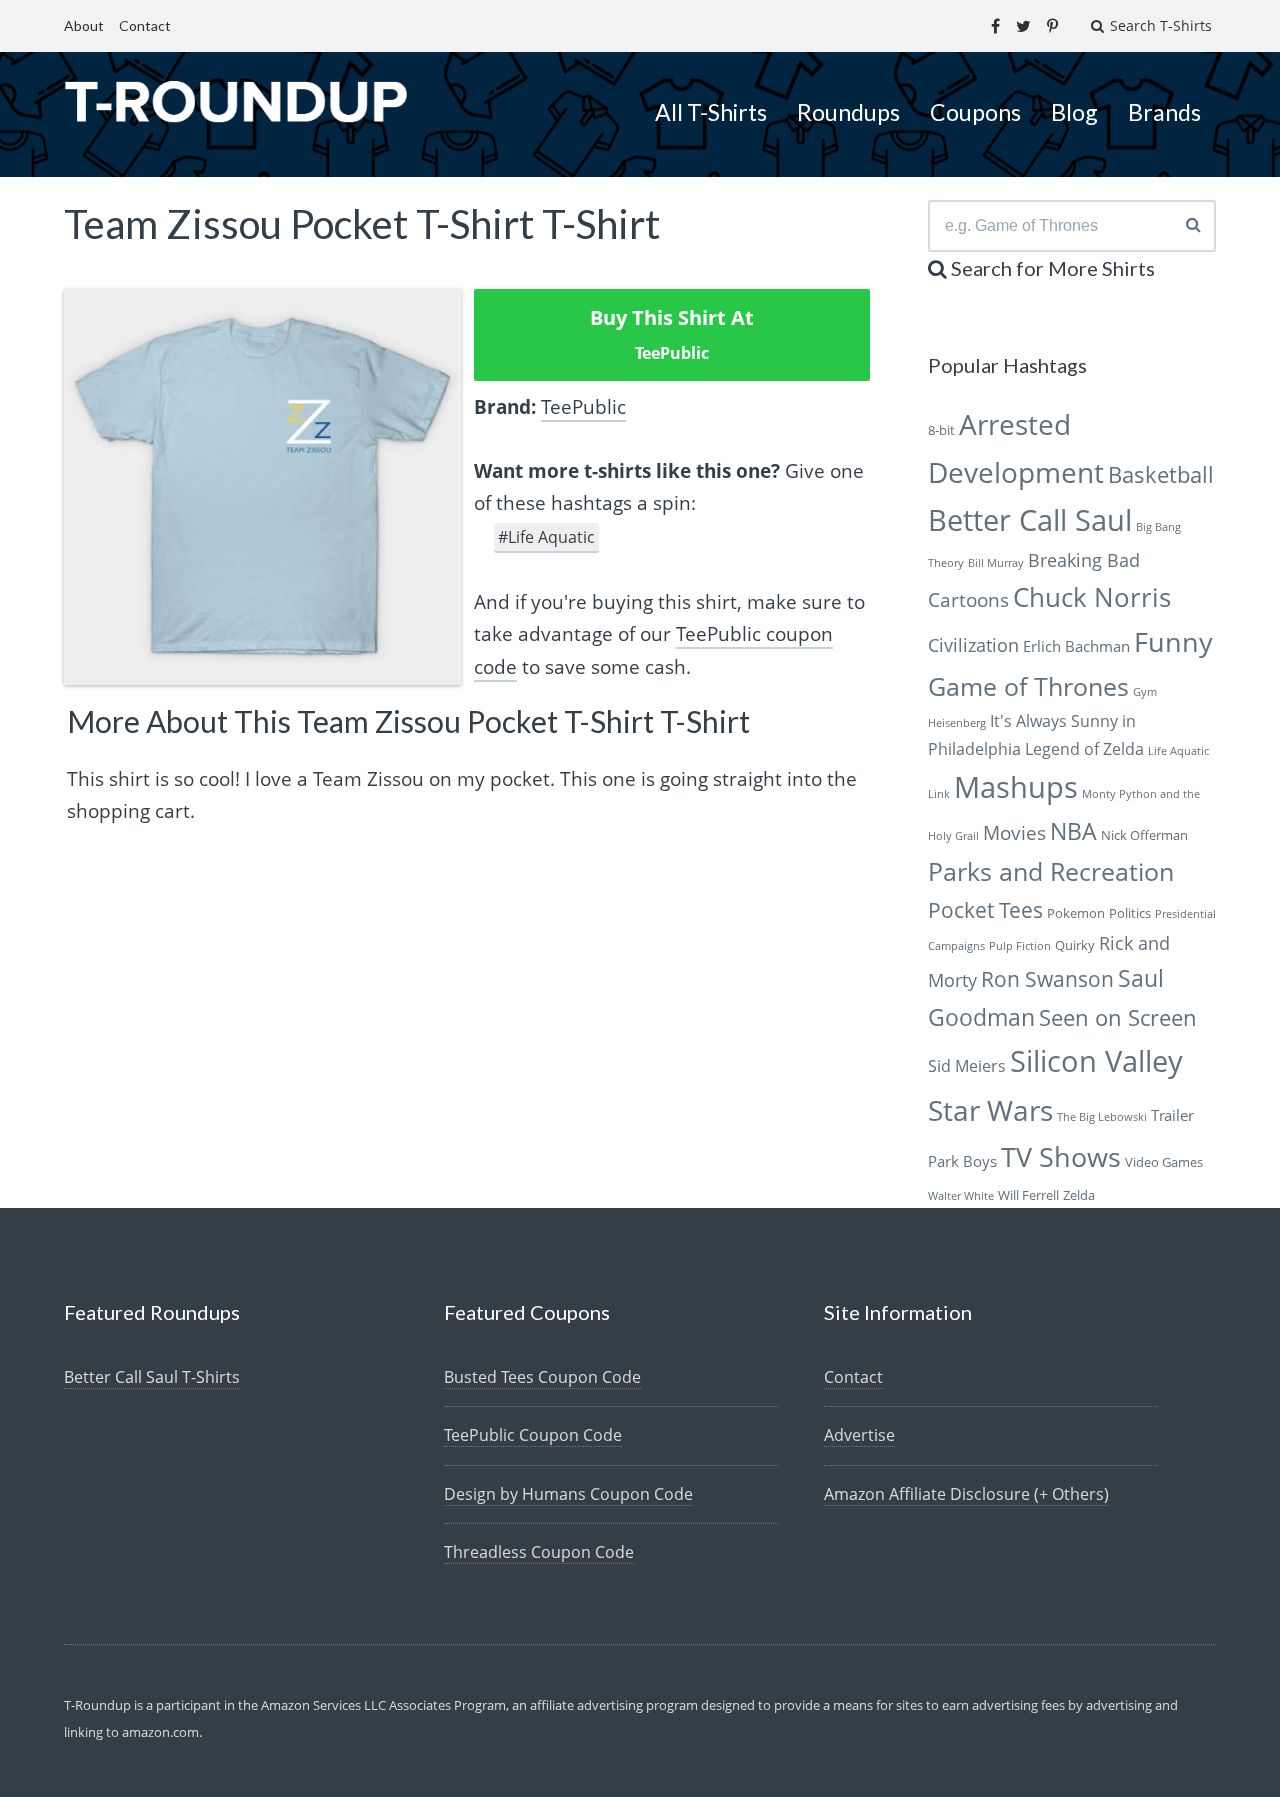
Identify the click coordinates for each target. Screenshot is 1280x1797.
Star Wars (990, 1110)
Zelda (1079, 1195)
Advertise (859, 1435)
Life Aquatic (1178, 751)
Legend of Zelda (1084, 749)
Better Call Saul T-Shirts (152, 1377)
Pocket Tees (985, 910)
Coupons (975, 112)
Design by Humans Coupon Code (568, 1494)
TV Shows (1061, 1156)
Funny (1173, 641)
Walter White (961, 1196)
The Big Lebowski (1102, 1117)
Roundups (848, 112)
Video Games (1164, 1162)
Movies (1014, 832)
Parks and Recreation (1051, 871)
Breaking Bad (1084, 560)
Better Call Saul (1030, 519)
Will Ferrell (1028, 1195)
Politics (1130, 913)
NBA (1073, 831)
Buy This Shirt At (672, 334)
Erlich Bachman (1076, 646)
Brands (1164, 112)
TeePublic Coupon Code (533, 1435)
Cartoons (968, 599)
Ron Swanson (1047, 979)
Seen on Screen (1118, 1017)
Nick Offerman (1144, 835)
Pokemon (1076, 913)
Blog (1074, 112)
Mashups (1016, 786)
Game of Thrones (1028, 686)
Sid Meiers (967, 1066)
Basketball (1161, 474)
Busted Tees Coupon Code (542, 1377)
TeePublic (583, 407)
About (84, 25)
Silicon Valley (1096, 1061)
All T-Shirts (711, 112)
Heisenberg (957, 723)
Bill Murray (996, 563)
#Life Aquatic (546, 537)
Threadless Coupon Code (539, 1552)
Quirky (1075, 945)
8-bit (941, 430)
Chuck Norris (1092, 597)
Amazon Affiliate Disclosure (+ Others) (966, 1494)
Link (939, 794)
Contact (145, 25)
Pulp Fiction (1020, 946)
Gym (1145, 692)
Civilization (973, 645)
